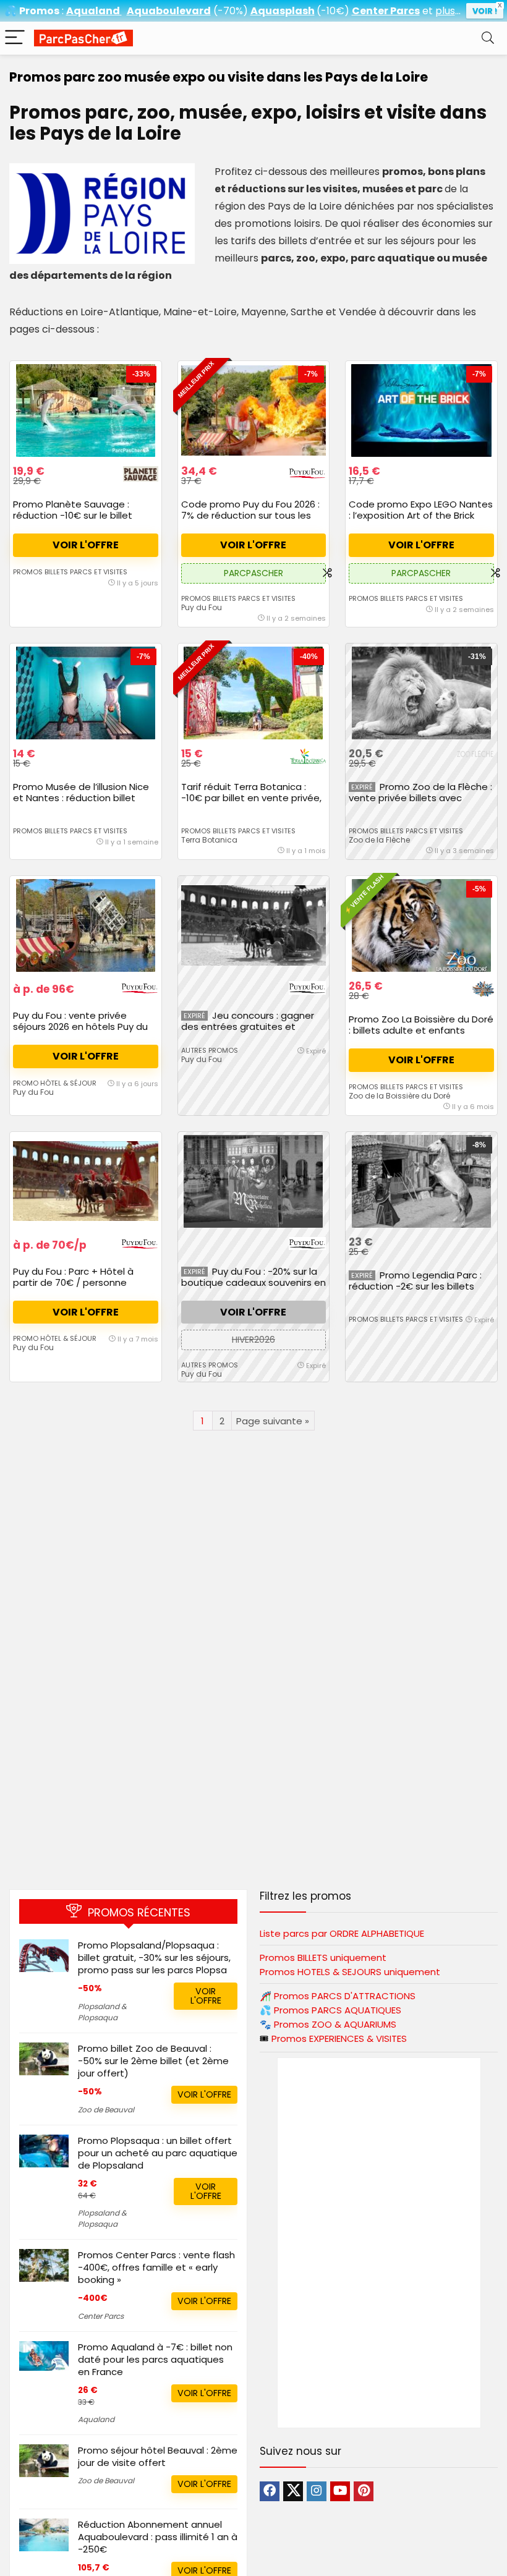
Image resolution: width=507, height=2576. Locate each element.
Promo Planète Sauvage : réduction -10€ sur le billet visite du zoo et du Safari (73, 515)
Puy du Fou (202, 607)
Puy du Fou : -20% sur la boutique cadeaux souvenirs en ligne (253, 1282)
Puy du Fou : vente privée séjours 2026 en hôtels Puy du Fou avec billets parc (80, 1027)
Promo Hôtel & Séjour (55, 1083)
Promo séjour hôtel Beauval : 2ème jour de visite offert (158, 2456)
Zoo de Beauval (106, 2110)
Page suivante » (273, 1421)
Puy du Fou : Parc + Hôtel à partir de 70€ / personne (73, 1277)
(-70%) (231, 11)
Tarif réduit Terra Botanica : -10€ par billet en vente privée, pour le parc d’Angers (251, 798)
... (448, 11)
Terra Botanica (209, 840)
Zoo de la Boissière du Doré (399, 1096)
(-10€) (333, 11)
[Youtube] (340, 2491)
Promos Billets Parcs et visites (70, 572)
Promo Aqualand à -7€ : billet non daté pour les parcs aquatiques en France (155, 2359)
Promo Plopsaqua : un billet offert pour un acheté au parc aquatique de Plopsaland (158, 2153)
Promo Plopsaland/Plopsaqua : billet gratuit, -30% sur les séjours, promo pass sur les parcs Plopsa (154, 1958)
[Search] (488, 38)
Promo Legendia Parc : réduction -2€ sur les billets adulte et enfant (415, 1286)
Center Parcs (101, 2316)
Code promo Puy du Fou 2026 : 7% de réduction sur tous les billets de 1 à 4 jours (250, 515)
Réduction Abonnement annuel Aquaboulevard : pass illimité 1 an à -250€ (158, 2537)
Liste (342, 1933)
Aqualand (96, 2419)
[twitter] (293, 2491)
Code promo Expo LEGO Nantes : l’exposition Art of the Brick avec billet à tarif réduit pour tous (421, 521)
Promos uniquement (323, 1958)
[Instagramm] (317, 2491)
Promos (345, 1996)
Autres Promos (210, 1050)
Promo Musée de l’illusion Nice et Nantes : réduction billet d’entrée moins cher (81, 798)
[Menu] (15, 38)
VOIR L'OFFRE (86, 545)
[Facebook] (270, 2491)
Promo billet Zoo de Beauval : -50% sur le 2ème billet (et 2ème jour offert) (153, 2061)
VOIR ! (485, 11)
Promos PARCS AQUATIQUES (338, 2010)
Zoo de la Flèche (379, 840)
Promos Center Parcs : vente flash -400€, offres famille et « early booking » (156, 2267)
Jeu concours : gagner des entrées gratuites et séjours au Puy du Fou (248, 1027)
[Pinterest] (364, 2491)
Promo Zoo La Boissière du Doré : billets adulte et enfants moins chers (421, 1030)
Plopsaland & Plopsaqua (102, 2012)
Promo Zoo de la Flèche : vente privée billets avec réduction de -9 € (420, 798)
